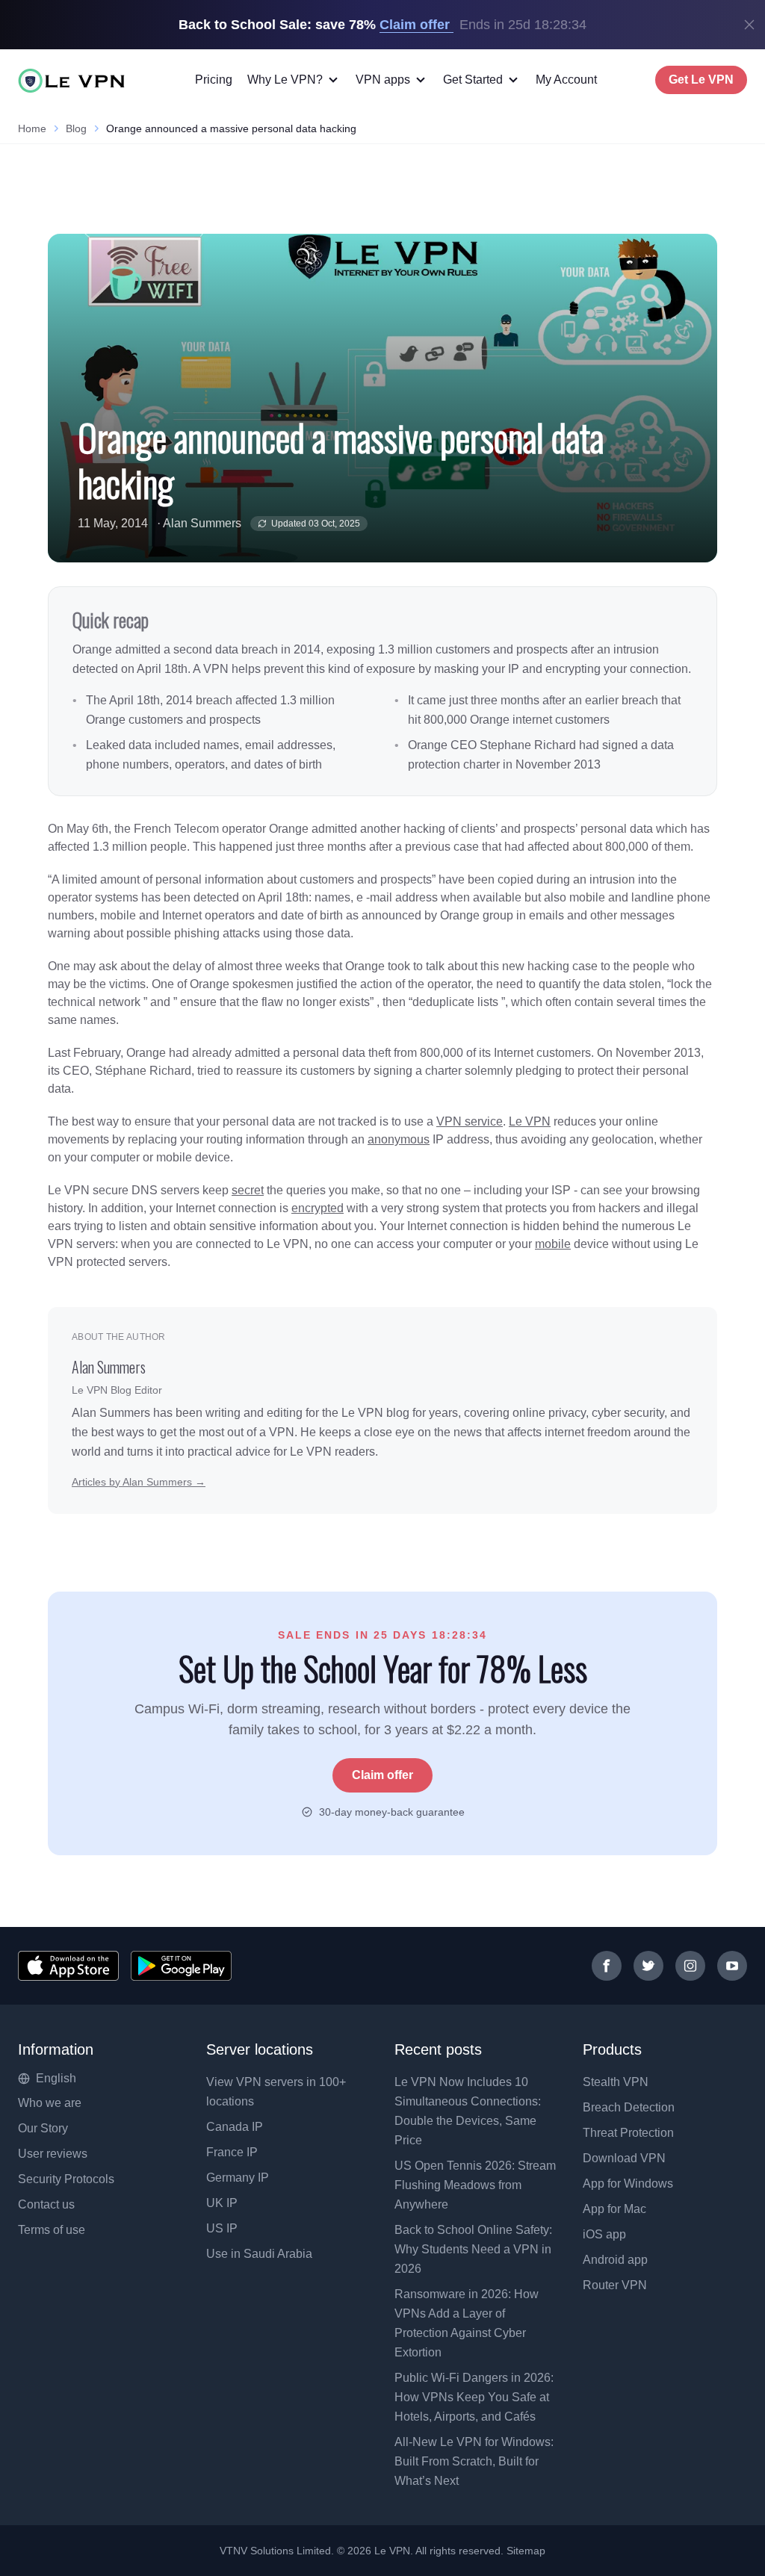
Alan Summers (202, 523)
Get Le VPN (701, 80)
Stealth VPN (616, 2082)
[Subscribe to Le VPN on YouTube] (732, 1966)
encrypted (318, 1208)
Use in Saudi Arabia (259, 2254)
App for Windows (628, 2184)
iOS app (604, 2234)
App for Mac (614, 2209)
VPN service (470, 1121)
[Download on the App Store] (68, 1966)
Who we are (50, 2103)
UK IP (222, 2203)
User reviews (53, 2154)
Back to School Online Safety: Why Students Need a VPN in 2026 (473, 2249)
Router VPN (615, 2285)
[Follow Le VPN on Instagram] (690, 1966)
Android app (615, 2260)
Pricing (214, 80)
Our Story (43, 2128)
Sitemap (526, 2551)
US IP (222, 2228)
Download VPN (624, 2158)
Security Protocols (66, 2179)
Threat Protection (628, 2133)
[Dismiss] (749, 25)
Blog (76, 128)
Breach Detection (629, 2107)
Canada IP (235, 2127)
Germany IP (238, 2178)
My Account (566, 80)
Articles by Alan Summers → (139, 1482)
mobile (553, 1244)
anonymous (399, 1139)
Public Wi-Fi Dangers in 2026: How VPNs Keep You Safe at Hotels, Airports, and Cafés (474, 2397)
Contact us (46, 2204)
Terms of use (52, 2230)
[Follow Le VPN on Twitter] (648, 1966)
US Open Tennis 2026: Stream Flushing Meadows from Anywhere (475, 2185)
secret (248, 1190)
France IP (232, 2152)
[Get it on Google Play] (181, 1966)
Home (32, 128)
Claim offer (382, 1775)
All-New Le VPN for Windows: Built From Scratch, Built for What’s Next (474, 2461)
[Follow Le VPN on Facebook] (607, 1966)
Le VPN (530, 1121)
